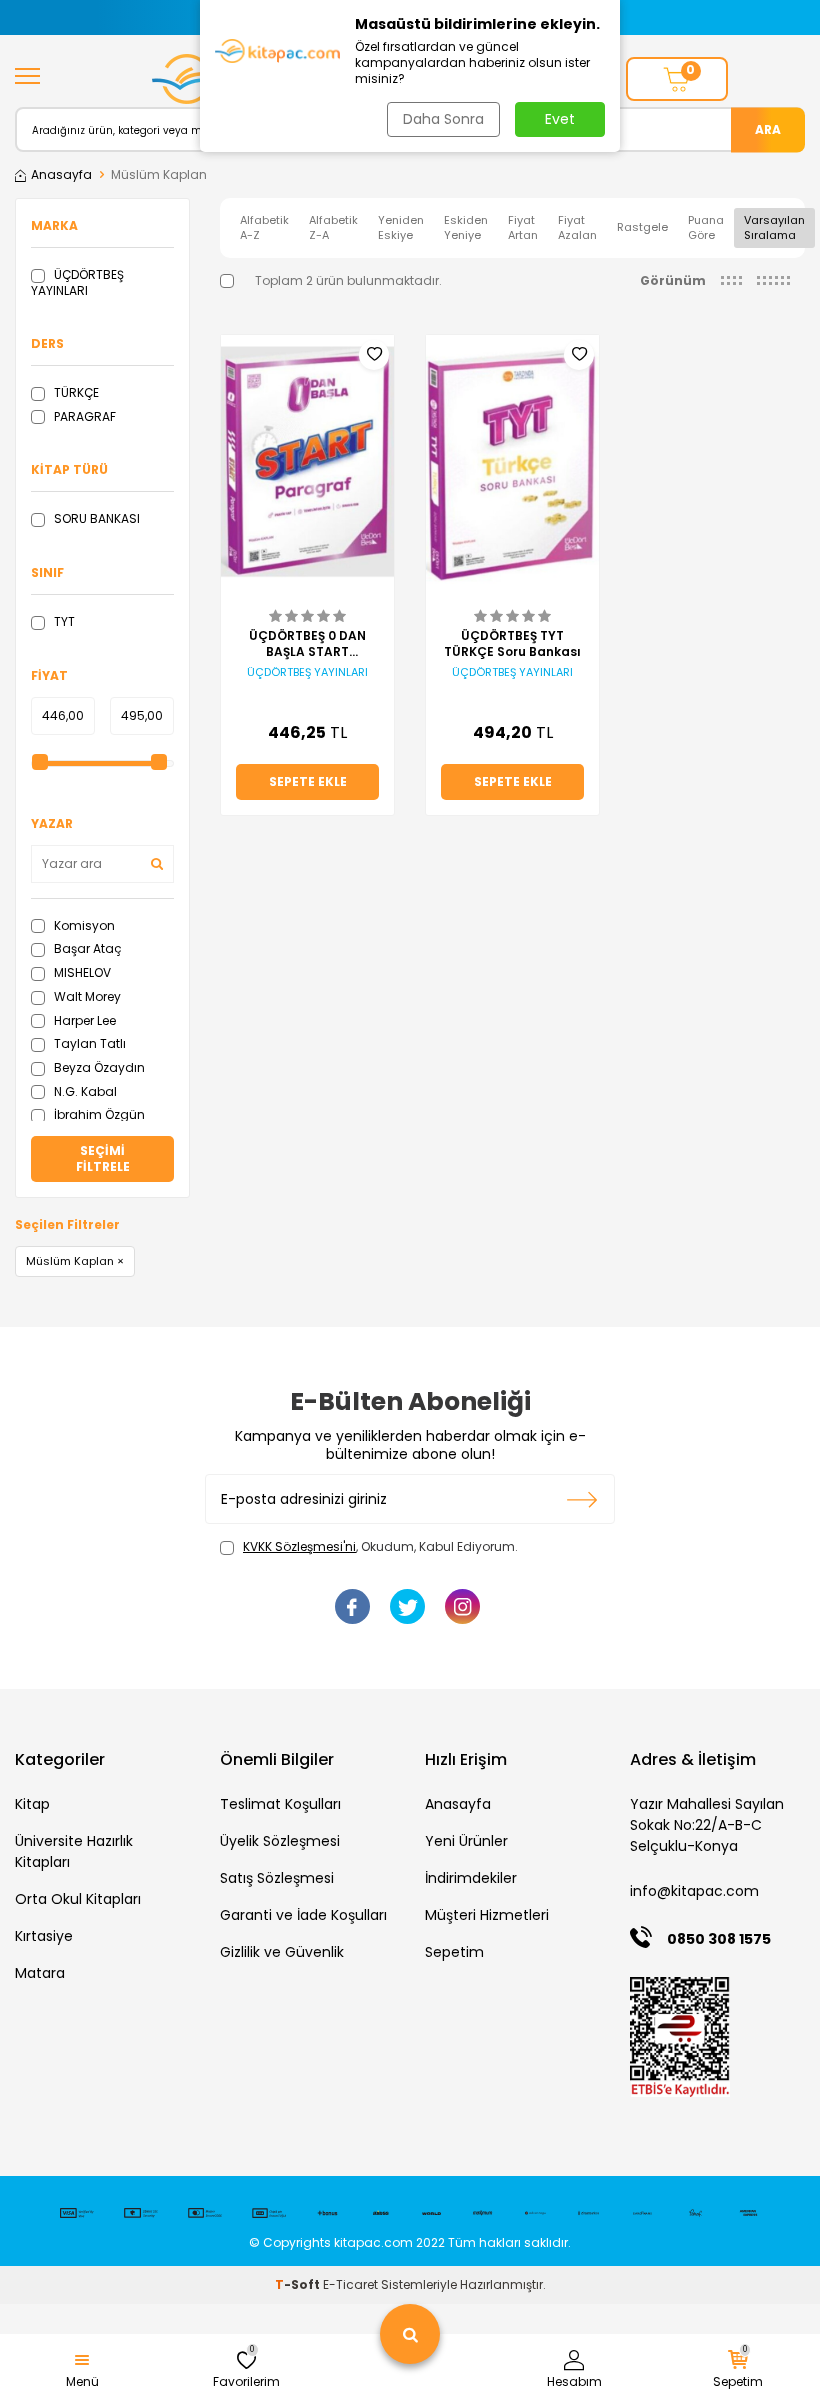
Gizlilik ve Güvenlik (282, 1952)
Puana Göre (706, 227)
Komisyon (83, 925)
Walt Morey (86, 996)
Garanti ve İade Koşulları (303, 1915)
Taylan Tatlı (88, 1043)
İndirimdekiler (471, 1878)
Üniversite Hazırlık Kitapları (74, 1851)
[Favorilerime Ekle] (374, 355)
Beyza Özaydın (98, 1067)
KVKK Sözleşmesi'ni (299, 1546)
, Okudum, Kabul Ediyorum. (380, 1547)
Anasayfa (61, 175)
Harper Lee (83, 1020)
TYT (63, 621)
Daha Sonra (443, 119)
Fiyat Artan (523, 227)
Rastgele (642, 227)
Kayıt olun (582, 1499)
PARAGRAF (83, 416)
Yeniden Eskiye (401, 227)
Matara (40, 1973)
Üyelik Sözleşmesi (280, 1841)
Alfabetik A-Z (264, 227)
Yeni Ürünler (466, 1841)
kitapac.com (373, 2242)
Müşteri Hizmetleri (487, 1915)
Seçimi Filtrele (103, 1158)
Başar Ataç (86, 948)
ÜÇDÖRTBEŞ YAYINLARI (77, 282)
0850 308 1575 (719, 1939)
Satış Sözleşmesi (277, 1878)
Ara (768, 128)
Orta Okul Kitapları (78, 1899)
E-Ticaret (350, 2284)
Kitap (32, 1804)
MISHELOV (81, 972)
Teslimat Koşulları (280, 1804)
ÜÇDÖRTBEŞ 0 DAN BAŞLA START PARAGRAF (307, 644)
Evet (560, 119)
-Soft (299, 2284)
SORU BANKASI (95, 518)
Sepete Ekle (308, 781)
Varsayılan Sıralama (774, 227)
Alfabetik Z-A (333, 227)
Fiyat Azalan (577, 227)
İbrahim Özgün (98, 1114)
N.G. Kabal (84, 1091)
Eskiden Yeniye (466, 227)
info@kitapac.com (694, 1891)
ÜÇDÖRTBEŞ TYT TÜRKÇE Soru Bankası (512, 644)
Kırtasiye (44, 1936)
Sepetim (454, 1952)
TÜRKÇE (75, 392)
